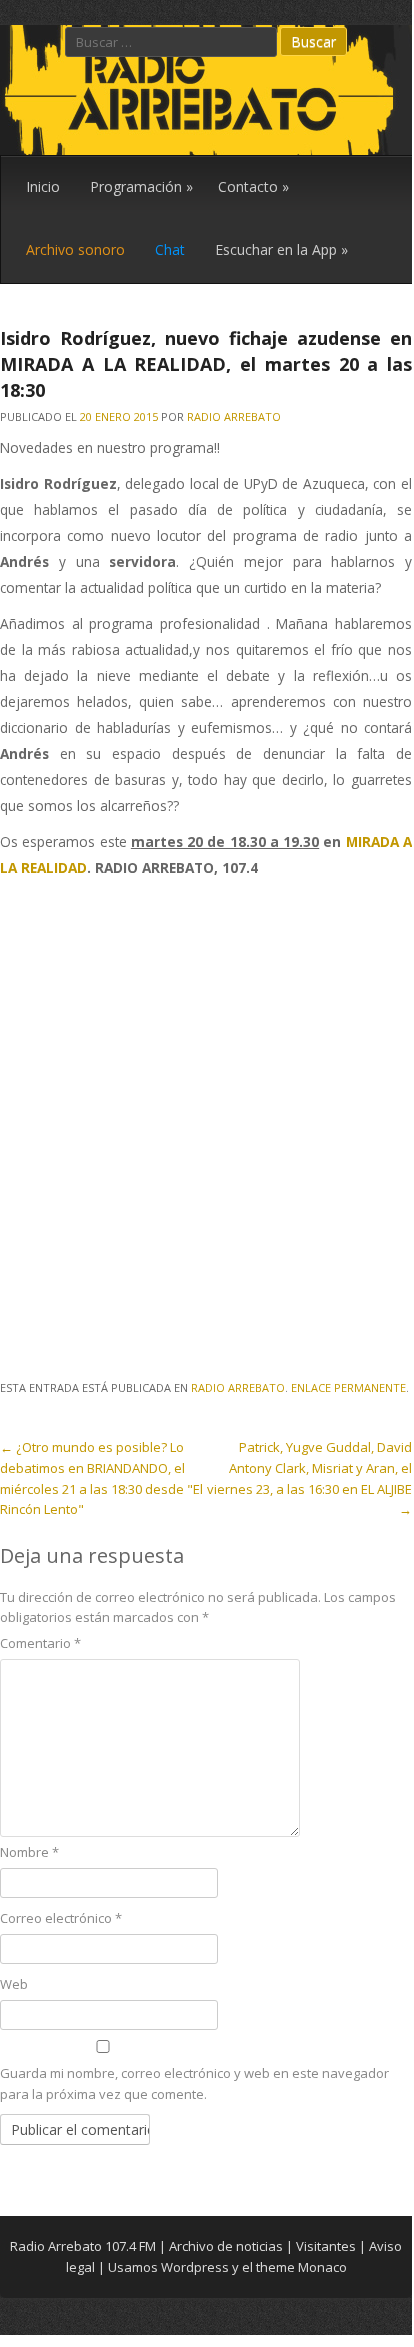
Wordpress (195, 2267)
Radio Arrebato (234, 416)
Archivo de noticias (226, 2246)
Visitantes (326, 2246)
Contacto (253, 186)
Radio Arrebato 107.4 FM (83, 2246)
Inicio (43, 186)
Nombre (29, 1852)
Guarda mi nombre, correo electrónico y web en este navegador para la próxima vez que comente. (194, 2083)
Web (14, 1984)
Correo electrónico (61, 1918)
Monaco (322, 2267)
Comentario (40, 1643)
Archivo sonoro (75, 249)
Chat (170, 249)
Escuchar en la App (281, 249)
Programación (141, 186)
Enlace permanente (348, 1387)
